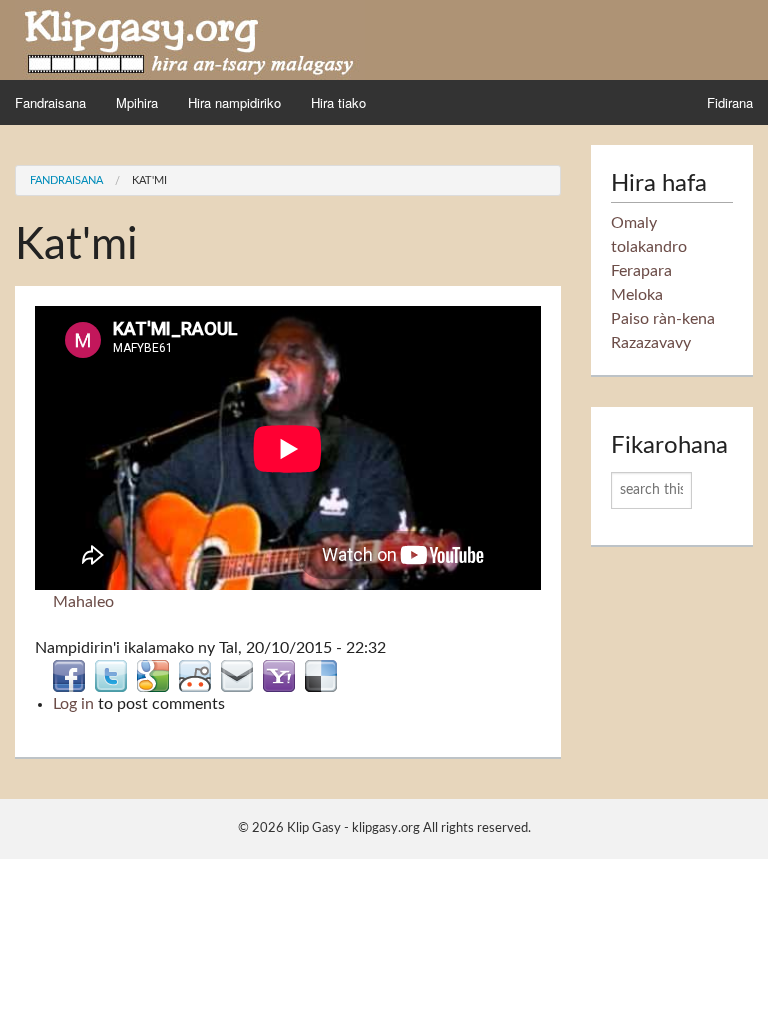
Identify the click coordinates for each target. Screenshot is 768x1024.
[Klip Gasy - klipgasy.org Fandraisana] (190, 39)
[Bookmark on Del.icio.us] (321, 675)
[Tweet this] (111, 675)
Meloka (637, 295)
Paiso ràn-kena (663, 319)
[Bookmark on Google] (153, 675)
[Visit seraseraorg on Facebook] (69, 675)
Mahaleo (83, 602)
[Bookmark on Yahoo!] (279, 675)
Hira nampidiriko (234, 102)
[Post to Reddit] (195, 675)
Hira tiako (338, 102)
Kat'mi (149, 180)
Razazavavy (651, 343)
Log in (73, 704)
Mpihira (137, 102)
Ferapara (641, 271)
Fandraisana (50, 102)
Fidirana (730, 102)
